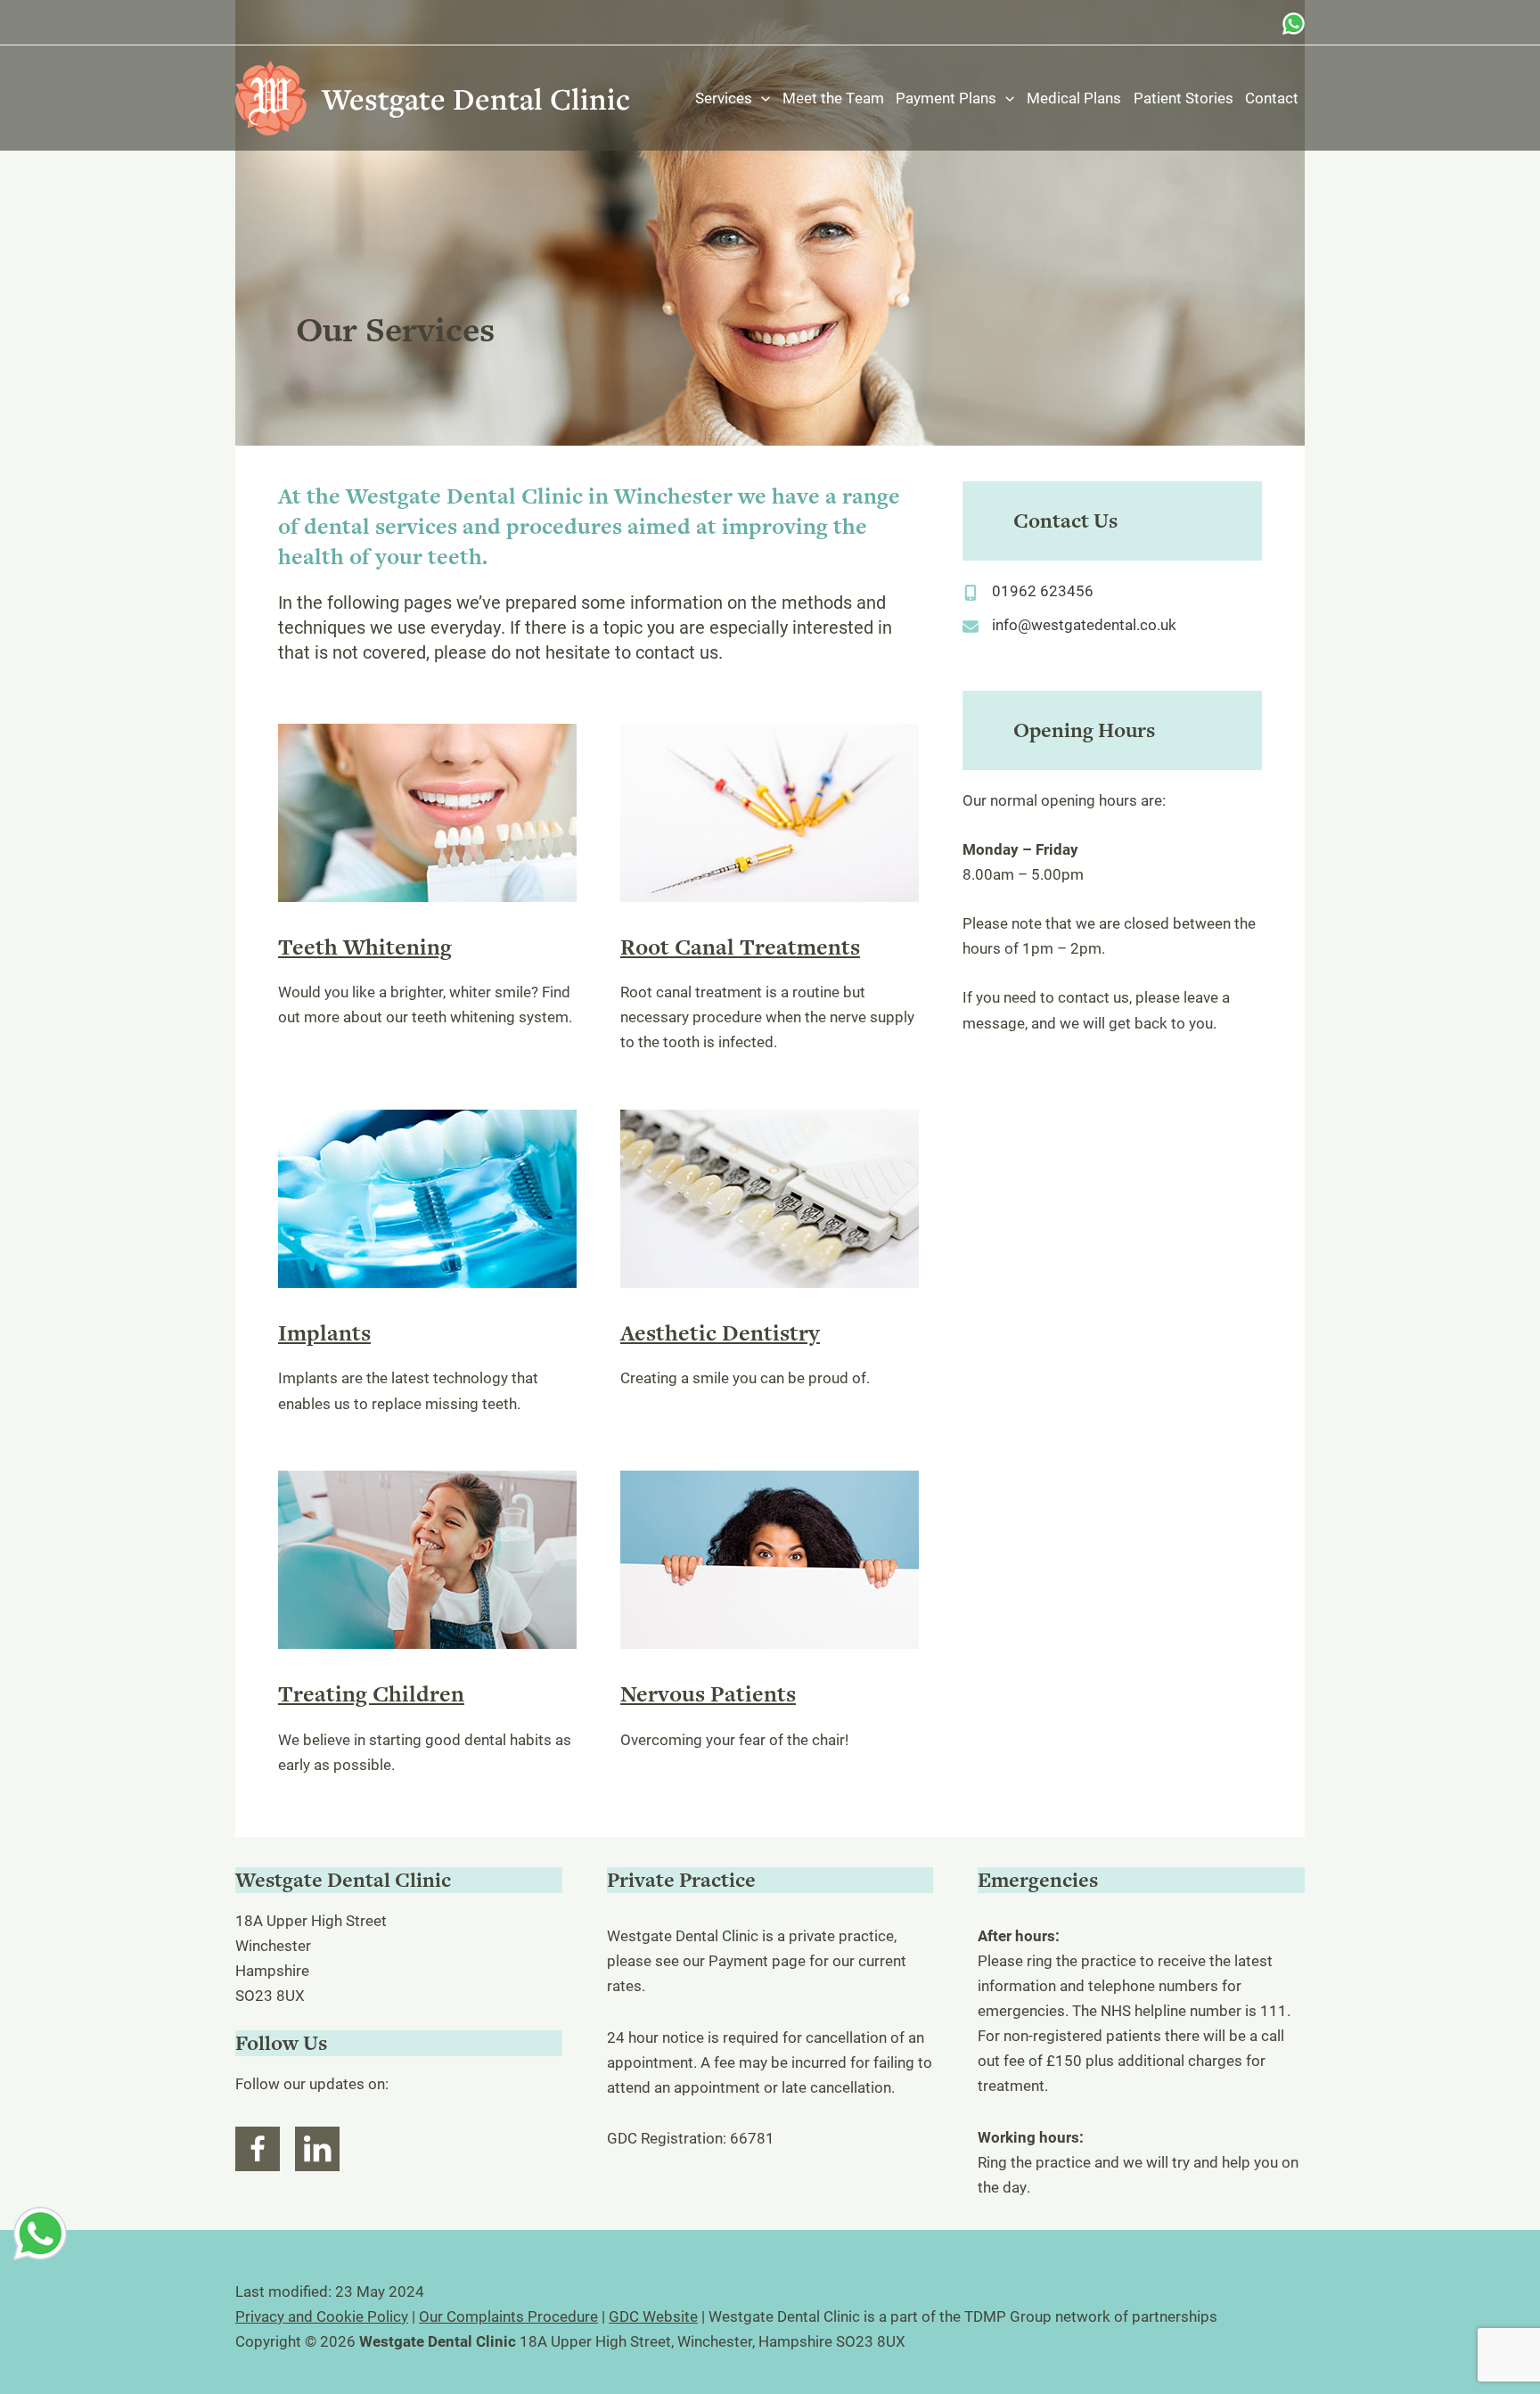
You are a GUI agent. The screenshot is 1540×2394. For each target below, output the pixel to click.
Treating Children (371, 1694)
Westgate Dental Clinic (476, 98)
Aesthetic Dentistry (720, 1333)
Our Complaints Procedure (508, 2316)
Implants (324, 1333)
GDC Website (653, 2316)
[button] (761, 98)
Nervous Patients (708, 1694)
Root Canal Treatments (740, 947)
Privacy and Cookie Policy (322, 2316)
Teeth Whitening (365, 947)
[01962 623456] (1028, 591)
